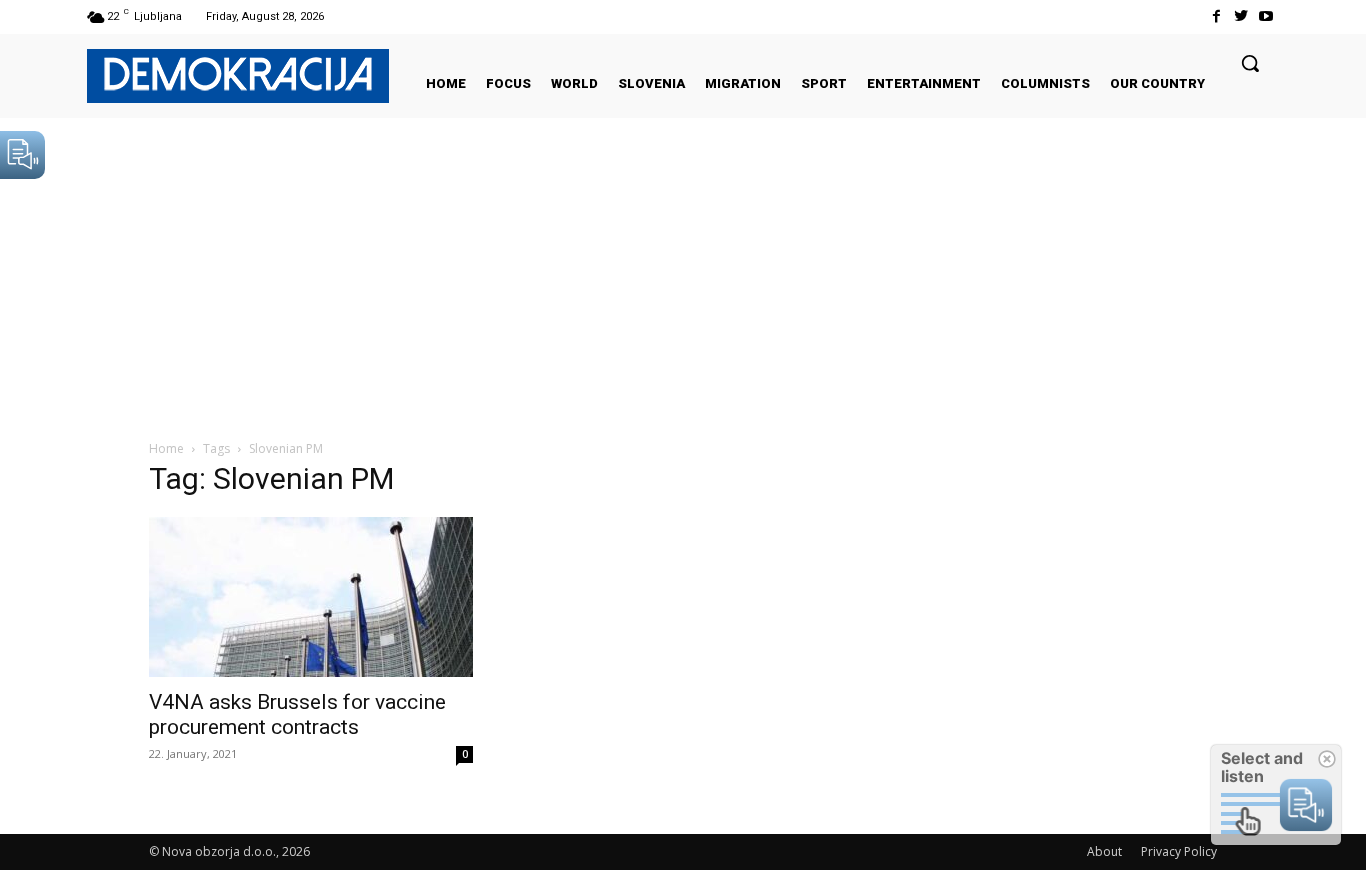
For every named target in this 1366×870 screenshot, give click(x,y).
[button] (1250, 63)
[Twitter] (1241, 16)
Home (166, 448)
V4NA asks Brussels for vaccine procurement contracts (297, 714)
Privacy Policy (1179, 851)
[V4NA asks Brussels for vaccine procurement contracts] (311, 597)
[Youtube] (1266, 16)
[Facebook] (1215, 16)
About (1104, 851)
